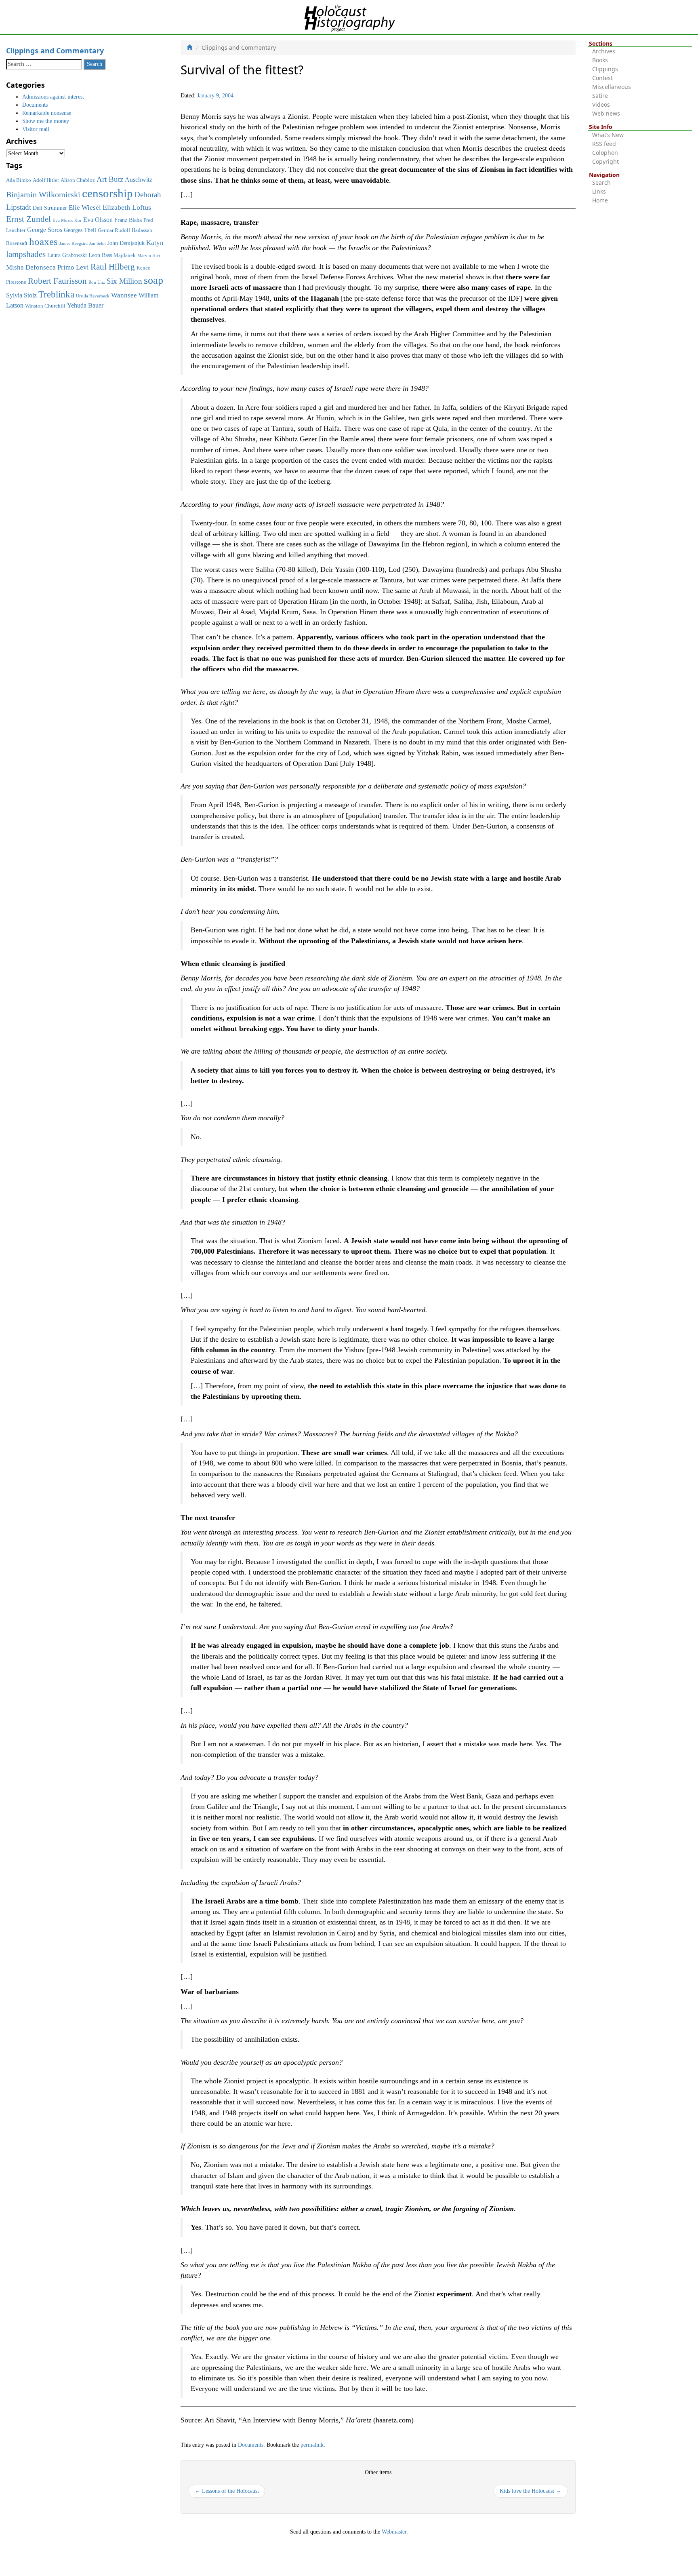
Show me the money (46, 121)
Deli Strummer (50, 208)
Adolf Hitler (46, 180)
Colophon (605, 153)
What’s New (608, 135)
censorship (107, 193)
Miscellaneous (612, 87)
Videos (601, 104)
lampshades (26, 254)
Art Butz (110, 179)
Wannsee (124, 295)
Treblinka (56, 294)
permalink (312, 2445)
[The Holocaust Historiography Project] (349, 17)
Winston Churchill (45, 306)
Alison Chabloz (78, 180)
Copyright (605, 161)
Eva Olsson (98, 220)
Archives (604, 51)
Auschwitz (139, 180)
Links (599, 191)
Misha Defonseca (31, 267)
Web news (606, 113)
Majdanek (125, 255)
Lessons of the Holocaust (227, 2491)
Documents (251, 2445)
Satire (600, 96)
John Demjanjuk (126, 243)
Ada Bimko (19, 180)
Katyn (155, 243)
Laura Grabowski (67, 255)
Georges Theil (80, 230)
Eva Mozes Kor (67, 220)
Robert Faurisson (57, 281)
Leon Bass (100, 255)
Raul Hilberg (113, 267)
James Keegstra (74, 243)
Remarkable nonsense (47, 113)
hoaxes (43, 241)
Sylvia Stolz (21, 295)
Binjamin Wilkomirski (43, 194)
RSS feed (604, 144)
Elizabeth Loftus (127, 207)
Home (600, 200)
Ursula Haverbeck (93, 296)
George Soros (45, 230)
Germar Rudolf (114, 230)
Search (601, 182)
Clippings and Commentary (55, 51)
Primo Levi (73, 267)
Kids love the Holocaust (531, 2491)
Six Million (124, 281)
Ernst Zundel (28, 219)
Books (600, 60)
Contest (602, 78)
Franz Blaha (128, 220)
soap (153, 280)
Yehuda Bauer (85, 305)
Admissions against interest (53, 97)
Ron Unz (97, 282)
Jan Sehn (98, 243)
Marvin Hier (149, 256)
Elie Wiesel (85, 208)
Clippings (605, 69)
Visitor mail (36, 129)
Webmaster (394, 2532)
